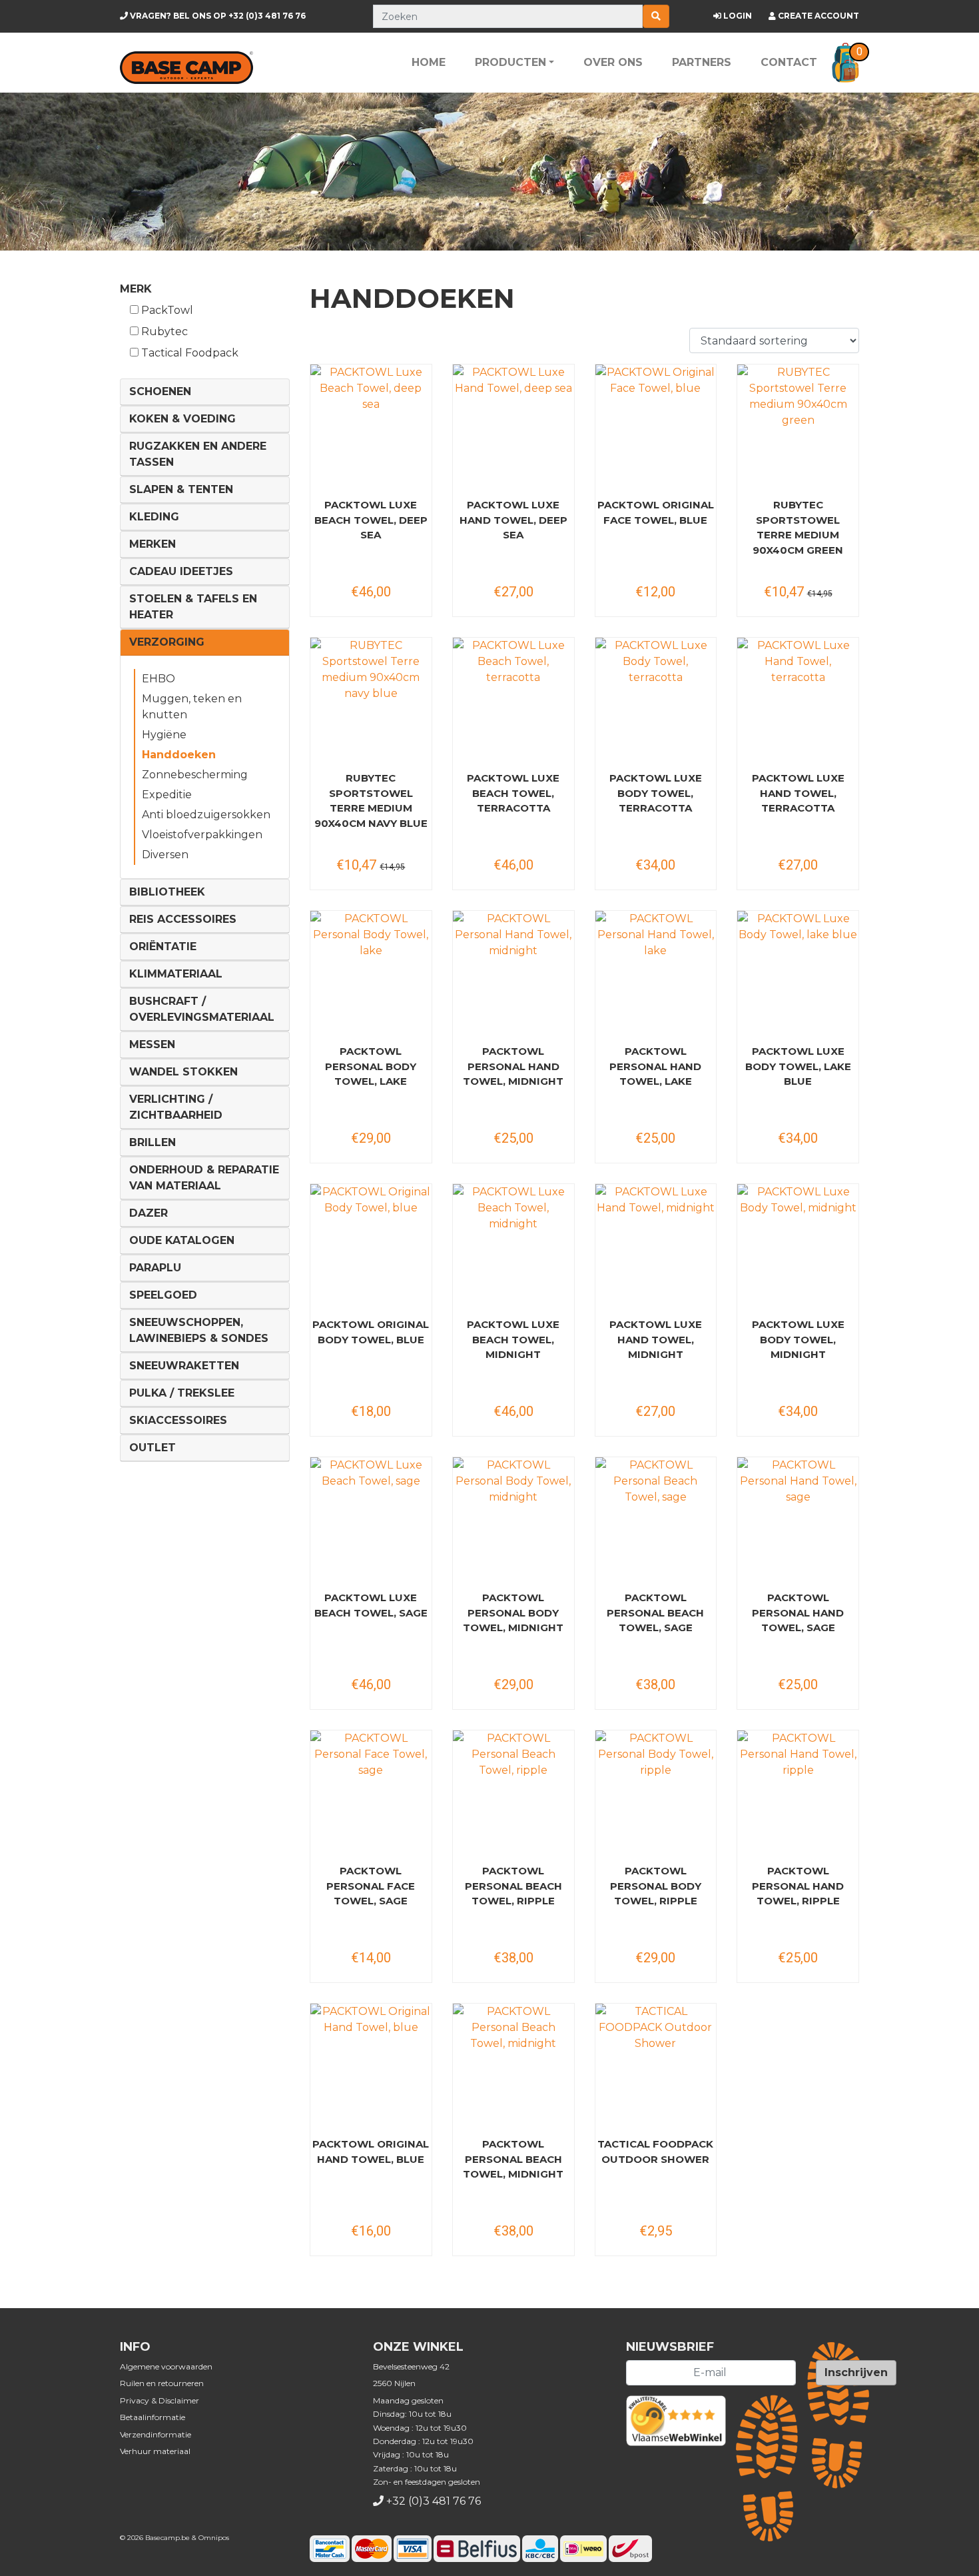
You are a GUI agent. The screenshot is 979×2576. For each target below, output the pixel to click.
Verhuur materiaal (155, 2451)
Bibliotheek (167, 892)
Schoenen (160, 391)
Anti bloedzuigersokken (206, 815)
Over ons (613, 62)
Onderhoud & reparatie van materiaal (204, 1178)
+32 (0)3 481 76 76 (217, 16)
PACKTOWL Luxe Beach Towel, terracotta (513, 793)
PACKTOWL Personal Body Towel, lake (371, 1066)
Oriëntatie (163, 947)
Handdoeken (179, 755)
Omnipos (214, 2538)
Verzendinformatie (156, 2434)
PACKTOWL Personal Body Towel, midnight (513, 1612)
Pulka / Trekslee (182, 1393)
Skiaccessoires (178, 1420)
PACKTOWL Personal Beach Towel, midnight (513, 2159)
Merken (153, 544)
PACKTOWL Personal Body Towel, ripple (656, 1886)
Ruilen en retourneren (162, 2383)
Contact (789, 62)
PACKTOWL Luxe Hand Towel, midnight (656, 1339)
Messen (152, 1044)
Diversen (165, 855)
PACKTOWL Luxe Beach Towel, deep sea (371, 520)
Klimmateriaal (176, 974)
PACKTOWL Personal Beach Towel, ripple (513, 1886)
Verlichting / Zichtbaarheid (176, 1107)
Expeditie (167, 795)
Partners (702, 62)
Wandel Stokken (183, 1072)
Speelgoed (163, 1295)
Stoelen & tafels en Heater (193, 607)
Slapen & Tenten (181, 489)
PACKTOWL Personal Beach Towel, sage (655, 1612)
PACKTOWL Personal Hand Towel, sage (798, 1612)
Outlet (153, 1448)
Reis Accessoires (183, 919)
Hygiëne (164, 735)
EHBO (159, 679)
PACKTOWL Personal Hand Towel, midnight (513, 1066)
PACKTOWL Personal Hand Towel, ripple (798, 1886)
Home (429, 62)
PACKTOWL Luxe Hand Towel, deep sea (513, 520)
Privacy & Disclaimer (160, 2400)
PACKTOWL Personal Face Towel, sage (371, 1886)
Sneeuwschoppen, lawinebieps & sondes (199, 1330)
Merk (136, 289)
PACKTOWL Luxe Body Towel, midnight (798, 1339)
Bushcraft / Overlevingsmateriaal (202, 1009)
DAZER (149, 1213)
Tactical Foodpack (188, 353)
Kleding (154, 517)
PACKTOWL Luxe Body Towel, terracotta (656, 793)
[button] (845, 63)
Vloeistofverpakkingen (202, 835)
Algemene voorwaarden (166, 2366)
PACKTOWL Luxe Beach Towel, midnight (513, 1339)
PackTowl (166, 310)
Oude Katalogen (182, 1240)
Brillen (153, 1142)
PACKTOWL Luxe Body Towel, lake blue (798, 1066)
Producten (510, 62)
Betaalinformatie (153, 2417)
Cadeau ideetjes (181, 571)
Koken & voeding (182, 419)
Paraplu (155, 1268)
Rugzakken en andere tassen (198, 454)
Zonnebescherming (195, 775)
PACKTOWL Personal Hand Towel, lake (655, 1066)
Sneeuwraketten (184, 1366)
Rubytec (163, 331)
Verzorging (167, 642)
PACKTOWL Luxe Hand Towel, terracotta (798, 793)
